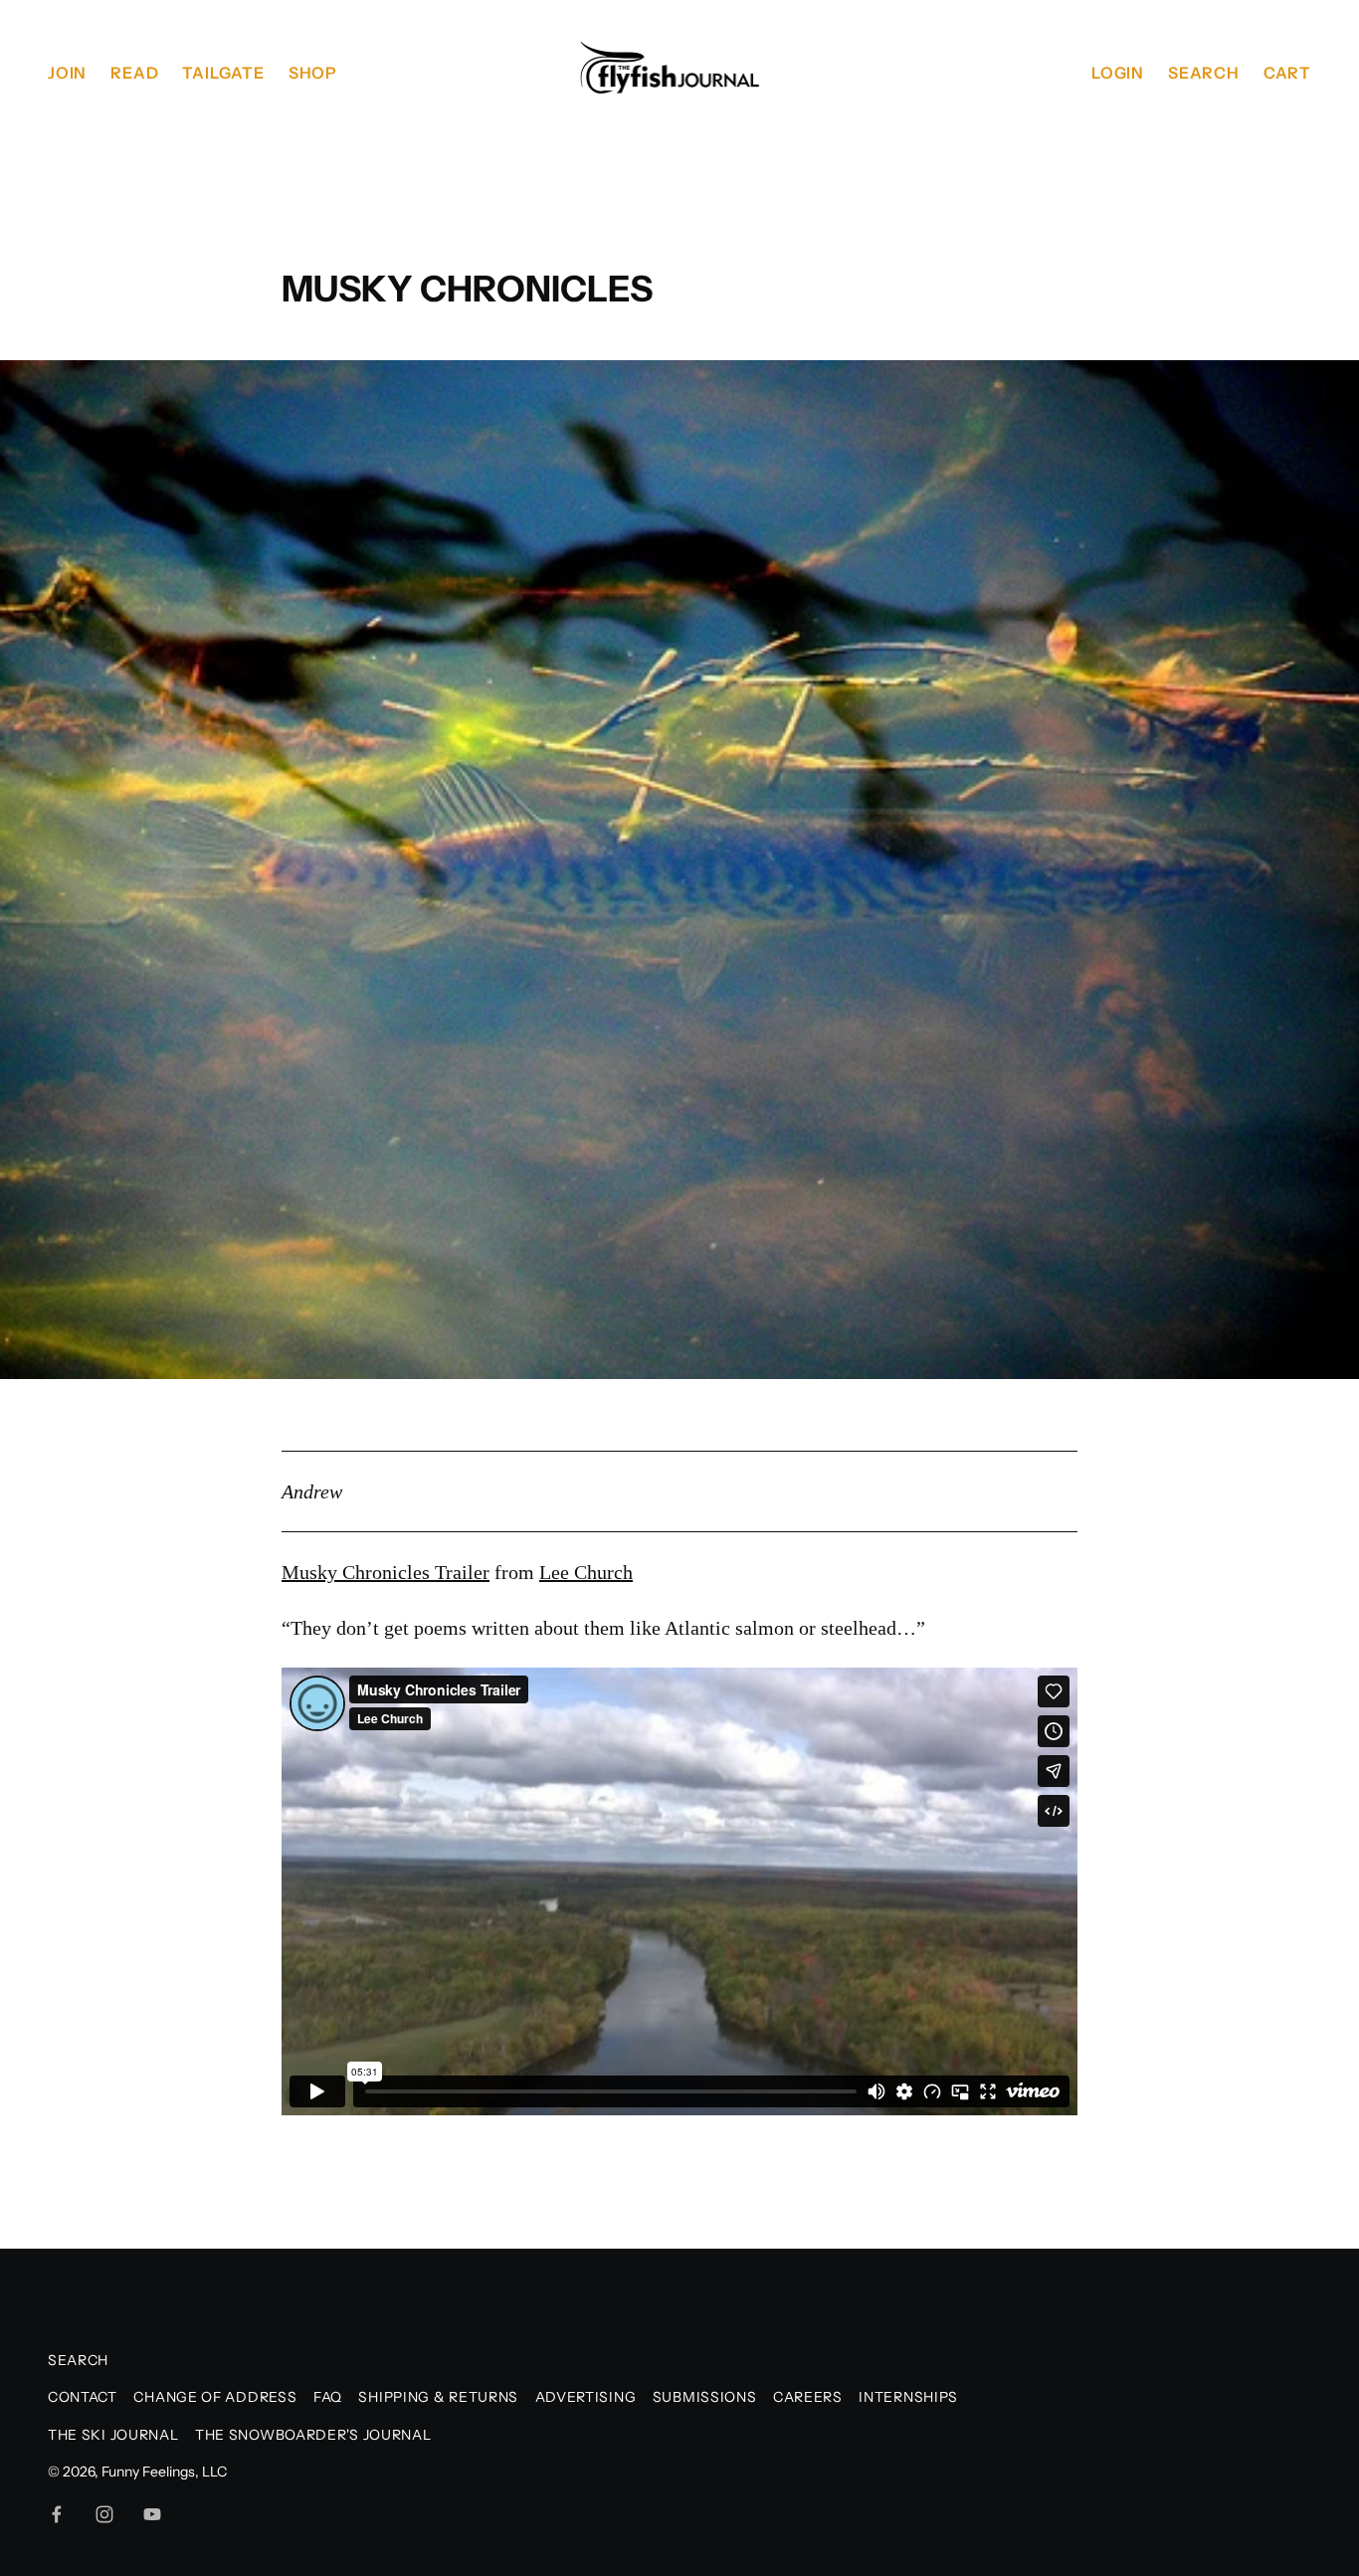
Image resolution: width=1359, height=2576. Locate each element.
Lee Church (586, 1572)
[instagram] (104, 2514)
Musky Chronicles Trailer (386, 1572)
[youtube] (152, 2514)
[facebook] (57, 2514)
